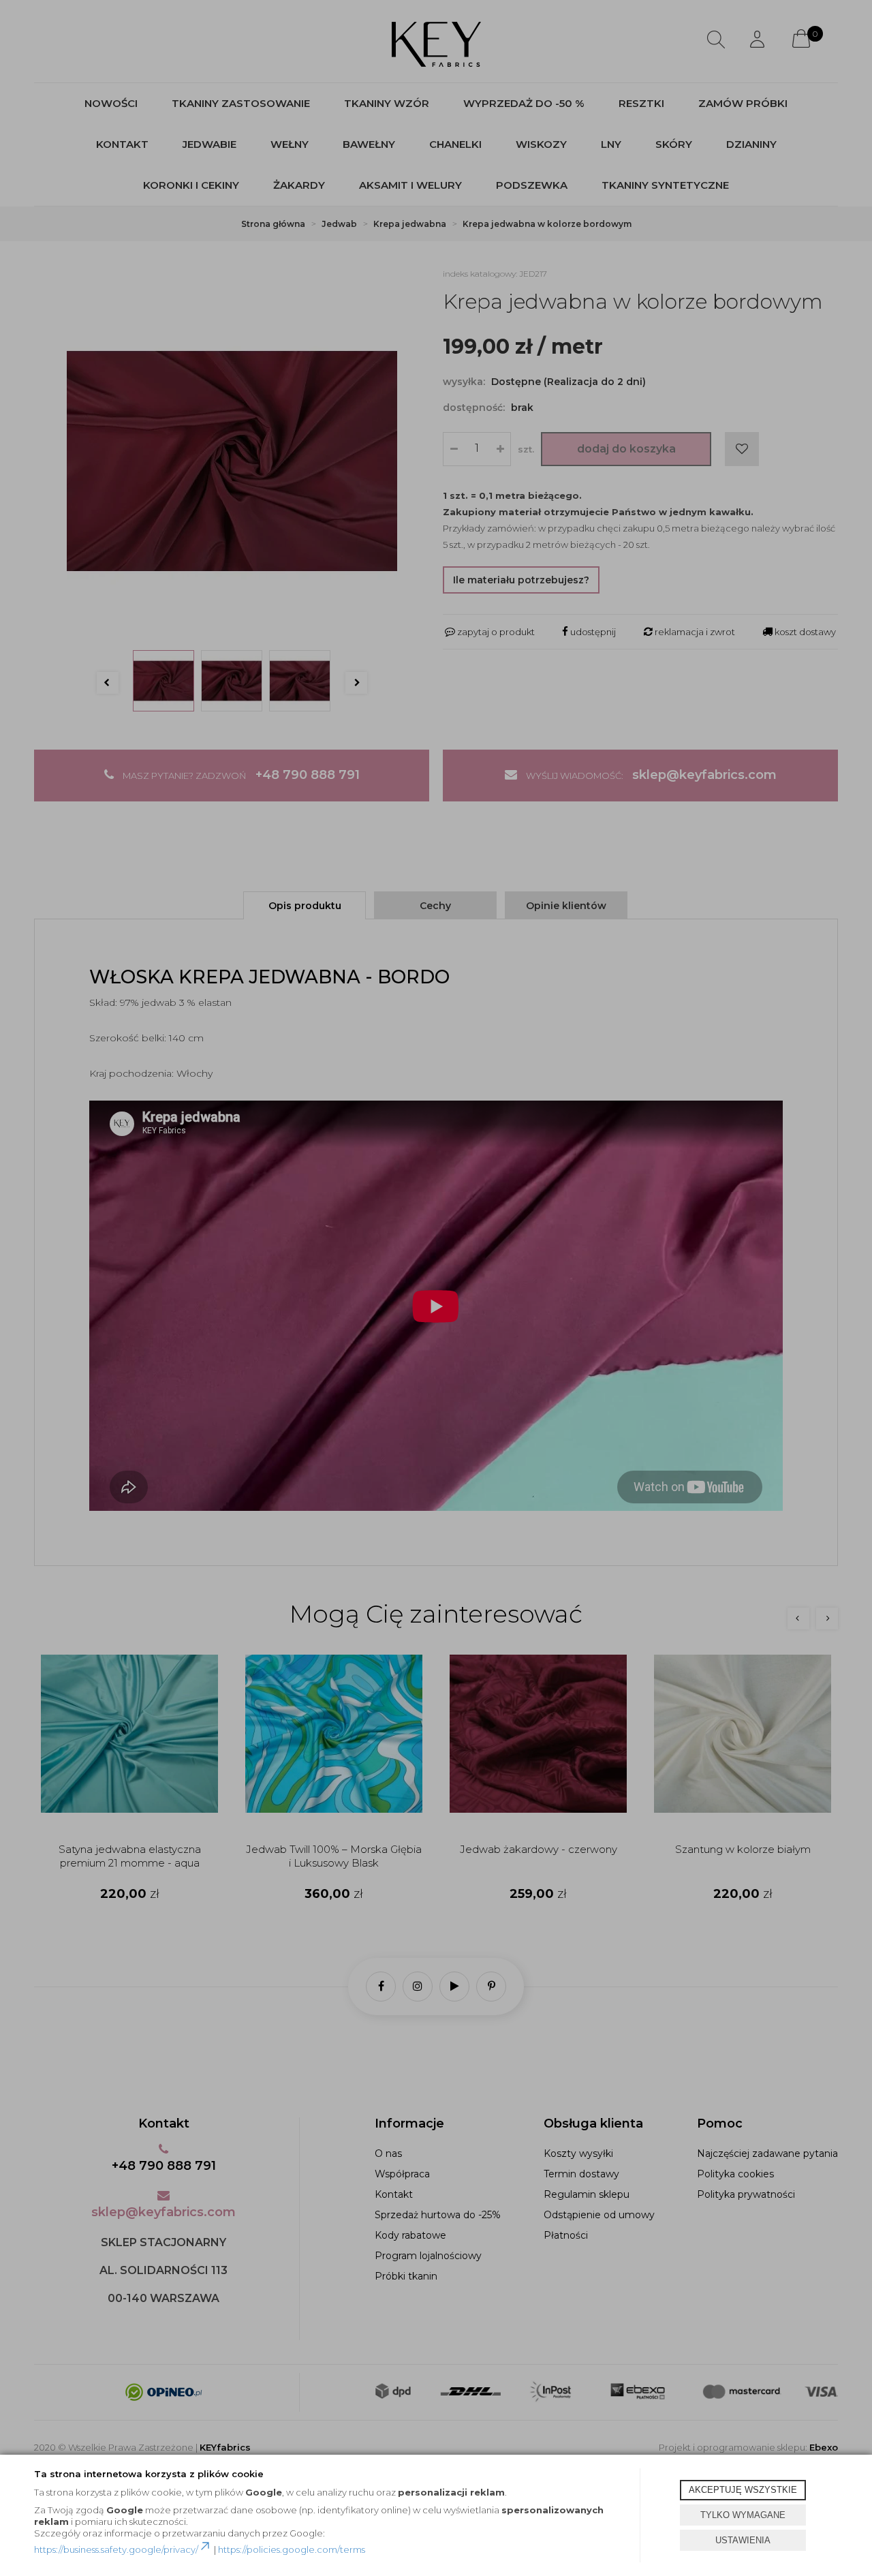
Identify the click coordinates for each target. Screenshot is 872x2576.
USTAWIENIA (743, 2540)
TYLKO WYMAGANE (743, 2515)
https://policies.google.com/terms (292, 2549)
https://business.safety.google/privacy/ (116, 2549)
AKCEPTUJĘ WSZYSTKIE (743, 2490)
